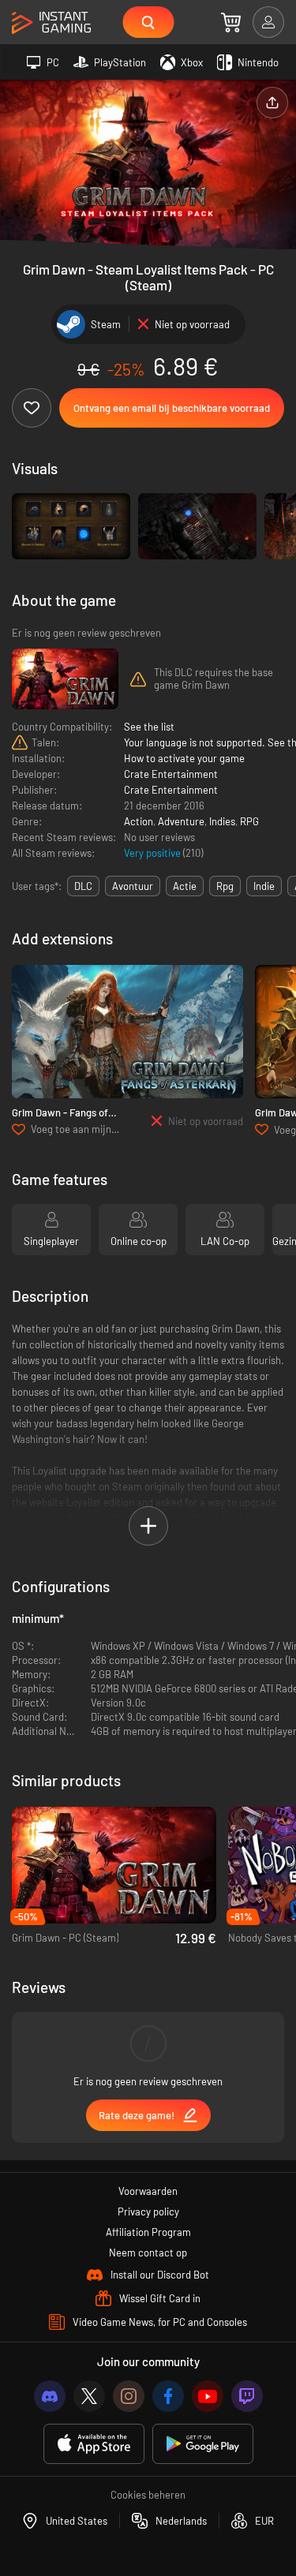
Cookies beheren (148, 2495)
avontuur (133, 886)
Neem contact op (148, 2253)
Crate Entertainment (171, 774)
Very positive (154, 853)
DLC (83, 886)
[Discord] (50, 2396)
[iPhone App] (94, 2444)
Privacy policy (148, 2211)
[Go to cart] (231, 22)
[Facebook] (168, 2396)
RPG (249, 821)
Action (139, 821)
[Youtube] (208, 2396)
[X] (89, 2396)
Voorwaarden (148, 2191)
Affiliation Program (148, 2232)
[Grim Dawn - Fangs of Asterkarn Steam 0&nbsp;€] (127, 1032)
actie (185, 886)
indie (264, 886)
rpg (225, 886)
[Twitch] (247, 2396)
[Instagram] (129, 2396)
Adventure (181, 821)
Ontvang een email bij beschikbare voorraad (172, 408)
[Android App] (203, 2444)
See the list (149, 727)
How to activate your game (184, 758)
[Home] (51, 23)
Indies (222, 821)
